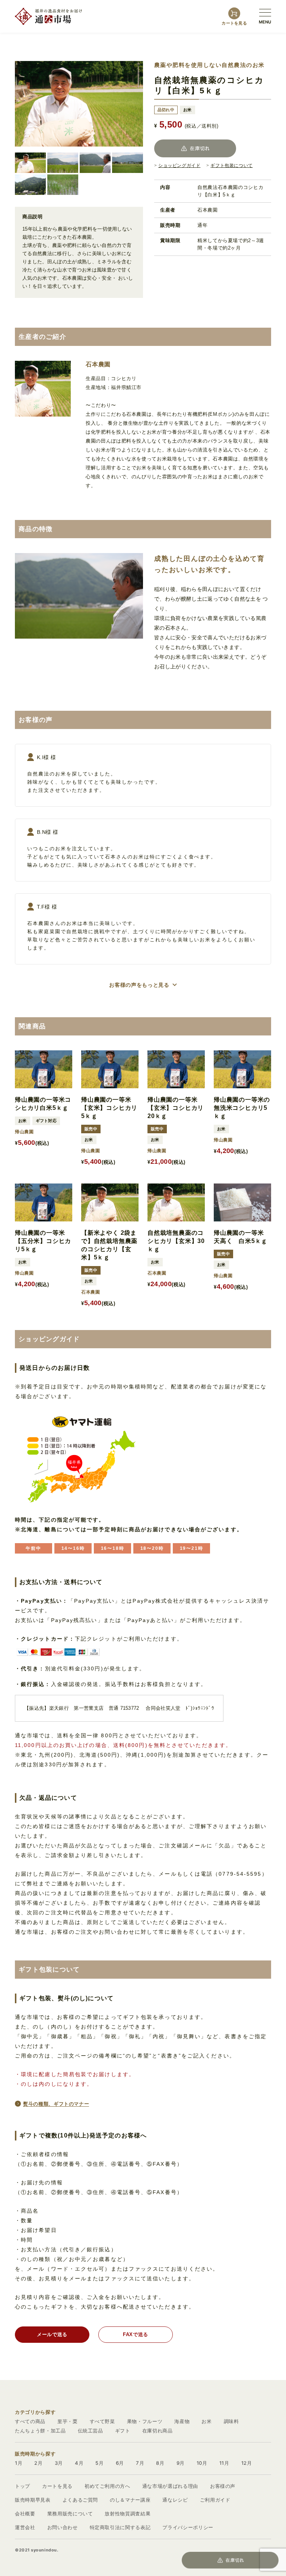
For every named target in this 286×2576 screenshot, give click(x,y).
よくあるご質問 (80, 2500)
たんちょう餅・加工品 (40, 2431)
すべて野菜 (102, 2421)
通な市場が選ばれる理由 (170, 2486)
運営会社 (25, 2527)
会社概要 (25, 2514)
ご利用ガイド (215, 2500)
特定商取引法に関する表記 (120, 2527)
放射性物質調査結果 (128, 2514)
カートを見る (57, 2486)
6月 (120, 2463)
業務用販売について (70, 2514)
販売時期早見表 (33, 2500)
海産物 (182, 2421)
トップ (23, 2486)
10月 (202, 2463)
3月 (59, 2463)
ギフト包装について (231, 166)
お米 (206, 2421)
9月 (181, 2463)
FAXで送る (136, 2334)
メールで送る (52, 2334)
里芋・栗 (68, 2421)
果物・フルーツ (145, 2421)
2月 (38, 2463)
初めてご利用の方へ (107, 2486)
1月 (19, 2463)
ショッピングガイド (179, 166)
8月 (160, 2463)
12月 (247, 2463)
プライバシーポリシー (188, 2527)
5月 (99, 2463)
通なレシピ (175, 2500)
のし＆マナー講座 (130, 2500)
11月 (224, 2463)
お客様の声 (223, 2486)
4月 (79, 2463)
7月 (140, 2463)
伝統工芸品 (90, 2431)
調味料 (231, 2421)
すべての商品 (30, 2421)
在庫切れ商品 (158, 2431)
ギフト (123, 2431)
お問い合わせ (63, 2527)
